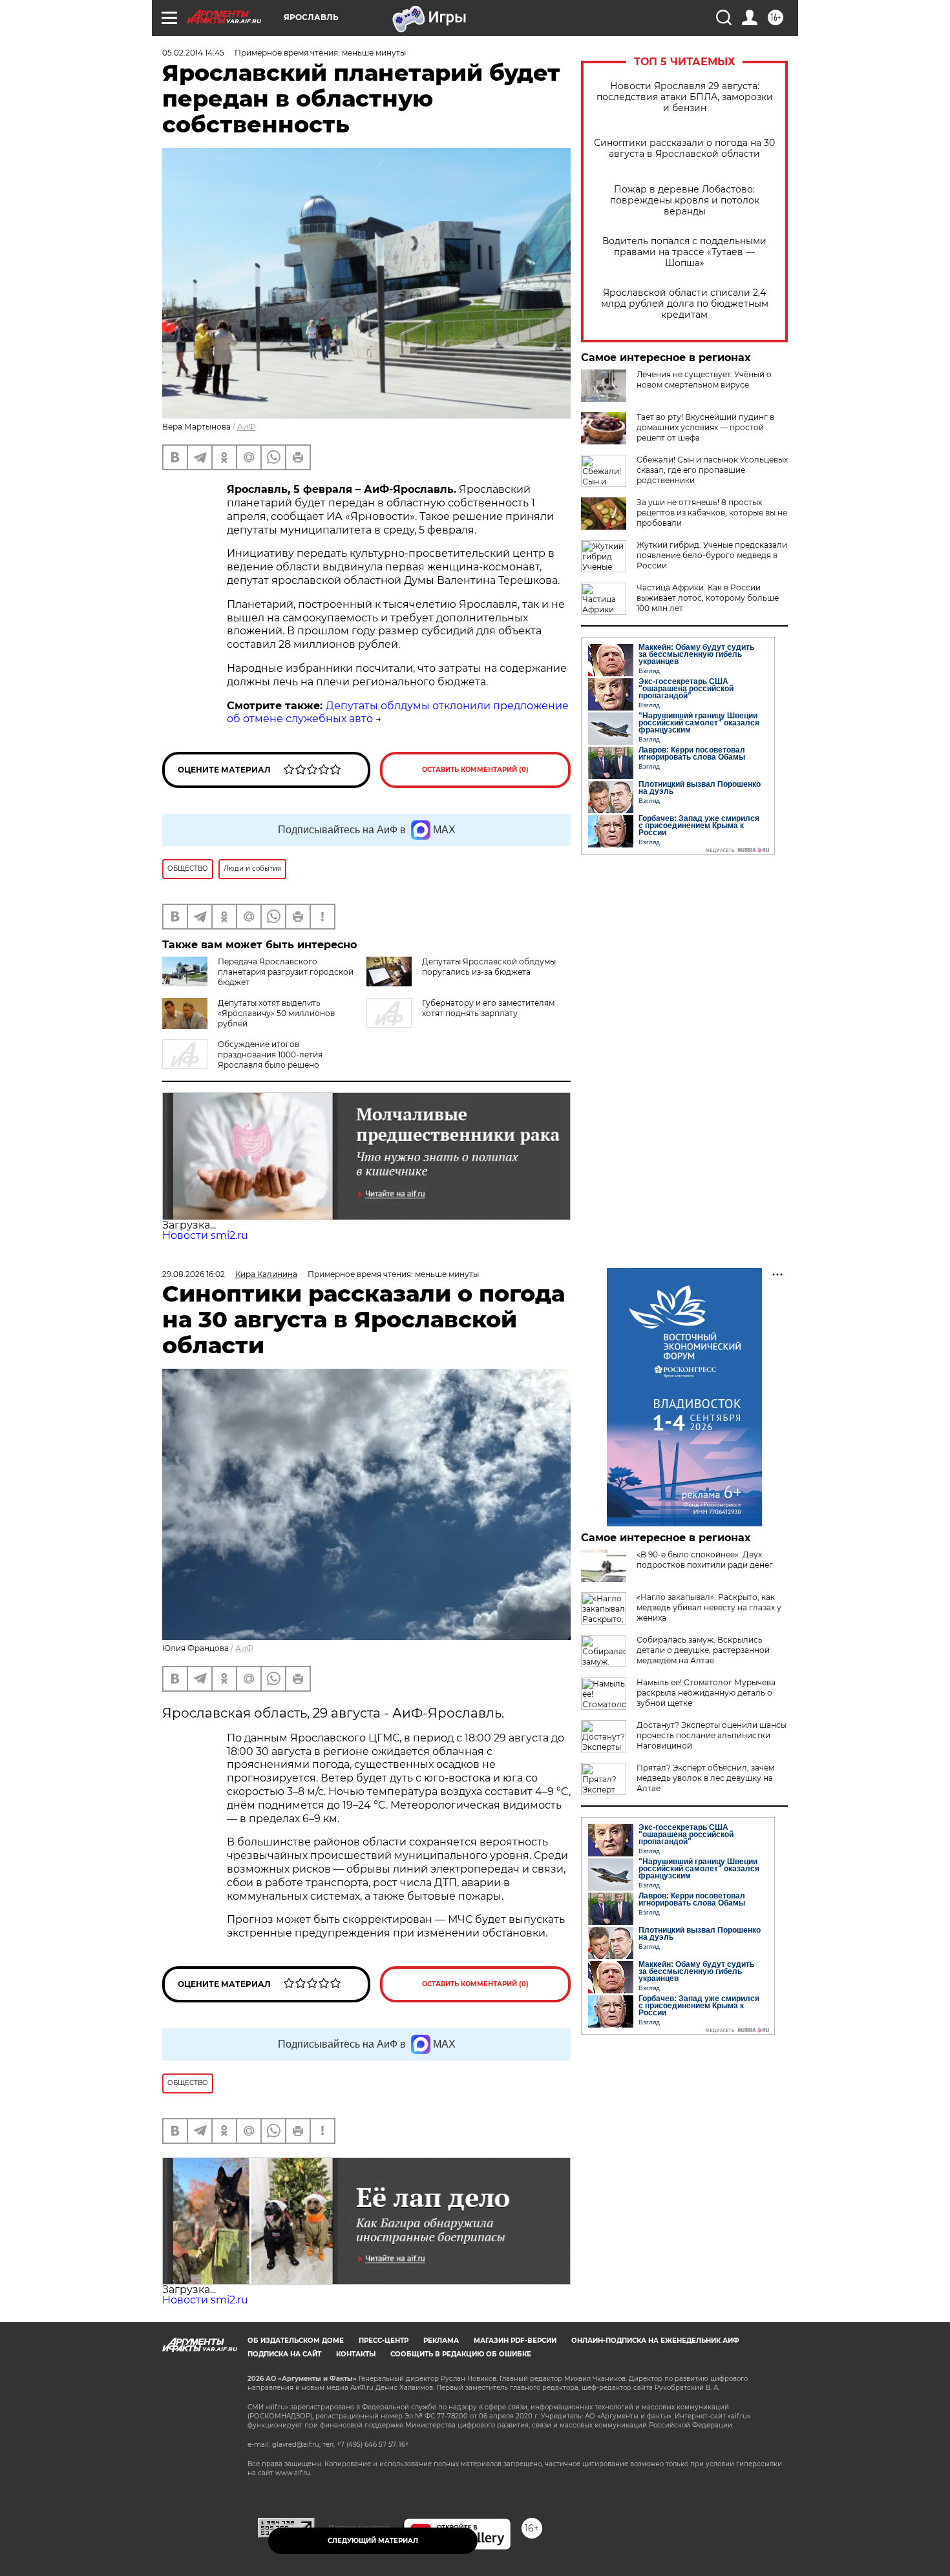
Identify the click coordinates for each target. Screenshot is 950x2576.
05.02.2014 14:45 (193, 53)
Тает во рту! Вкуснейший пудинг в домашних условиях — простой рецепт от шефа (705, 427)
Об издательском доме (296, 2341)
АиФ (246, 427)
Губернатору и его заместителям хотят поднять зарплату (488, 1008)
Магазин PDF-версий (515, 2341)
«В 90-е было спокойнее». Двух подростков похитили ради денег (705, 1560)
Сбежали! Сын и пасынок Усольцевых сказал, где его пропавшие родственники (712, 470)
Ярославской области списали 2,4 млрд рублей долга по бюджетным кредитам (685, 304)
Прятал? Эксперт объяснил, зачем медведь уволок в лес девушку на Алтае (705, 1778)
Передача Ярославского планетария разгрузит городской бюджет (286, 972)
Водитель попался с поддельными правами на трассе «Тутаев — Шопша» (684, 252)
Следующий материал (373, 2541)
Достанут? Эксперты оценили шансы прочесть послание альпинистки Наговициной (712, 1735)
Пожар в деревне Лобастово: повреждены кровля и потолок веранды (685, 201)
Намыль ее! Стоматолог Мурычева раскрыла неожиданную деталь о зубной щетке (706, 1693)
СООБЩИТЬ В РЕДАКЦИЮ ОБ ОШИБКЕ (461, 2354)
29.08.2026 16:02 (194, 1274)
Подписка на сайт (284, 2354)
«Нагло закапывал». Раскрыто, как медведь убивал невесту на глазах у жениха (709, 1607)
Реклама (441, 2341)
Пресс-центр (384, 2341)
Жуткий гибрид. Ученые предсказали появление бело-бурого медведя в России (712, 555)
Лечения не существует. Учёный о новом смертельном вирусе (704, 379)
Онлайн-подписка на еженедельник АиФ (655, 2341)
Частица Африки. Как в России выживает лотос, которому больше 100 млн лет (708, 598)
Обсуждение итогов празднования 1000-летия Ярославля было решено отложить (242, 1060)
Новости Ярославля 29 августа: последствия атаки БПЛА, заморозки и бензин (685, 97)
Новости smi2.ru (205, 1235)
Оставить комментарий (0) (475, 770)
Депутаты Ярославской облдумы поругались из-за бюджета (489, 967)
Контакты (356, 2354)
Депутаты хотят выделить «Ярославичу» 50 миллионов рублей (276, 1013)
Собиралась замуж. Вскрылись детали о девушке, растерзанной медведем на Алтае (703, 1650)
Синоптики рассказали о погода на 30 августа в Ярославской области (684, 149)
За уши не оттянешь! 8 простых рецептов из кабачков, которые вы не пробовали (712, 513)
